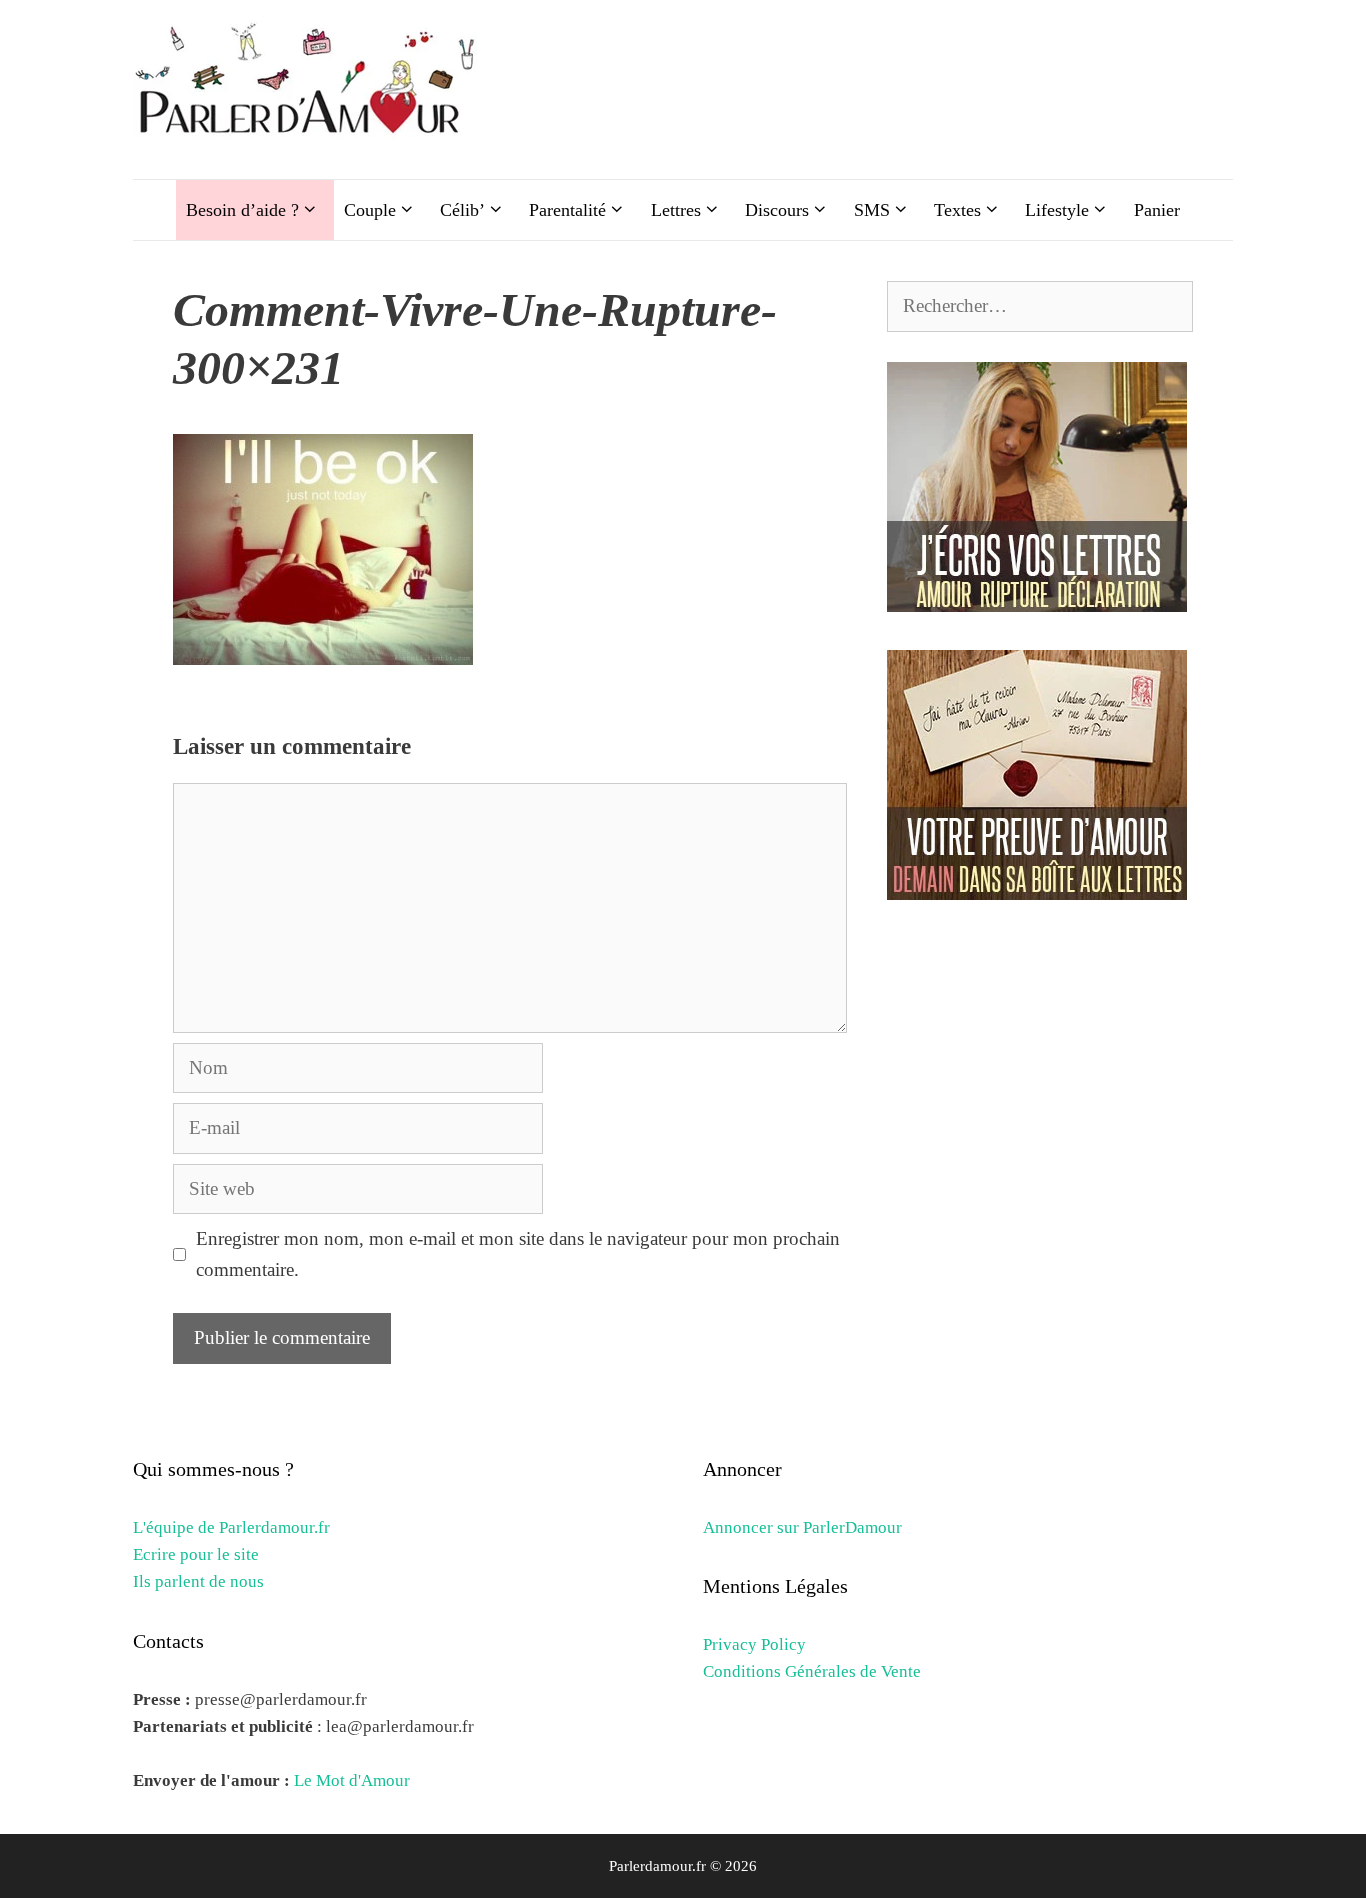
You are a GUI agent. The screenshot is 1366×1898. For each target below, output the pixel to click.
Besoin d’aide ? (242, 210)
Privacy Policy (754, 1644)
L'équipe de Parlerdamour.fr (231, 1527)
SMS (872, 210)
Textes (957, 210)
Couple (370, 210)
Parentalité (567, 210)
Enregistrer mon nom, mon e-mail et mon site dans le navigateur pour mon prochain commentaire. (518, 1253)
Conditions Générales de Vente (812, 1671)
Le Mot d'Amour (352, 1780)
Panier (1157, 210)
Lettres (676, 210)
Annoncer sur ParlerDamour (802, 1527)
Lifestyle (1057, 210)
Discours (777, 210)
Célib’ (462, 210)
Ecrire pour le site (196, 1554)
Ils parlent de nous (198, 1581)
